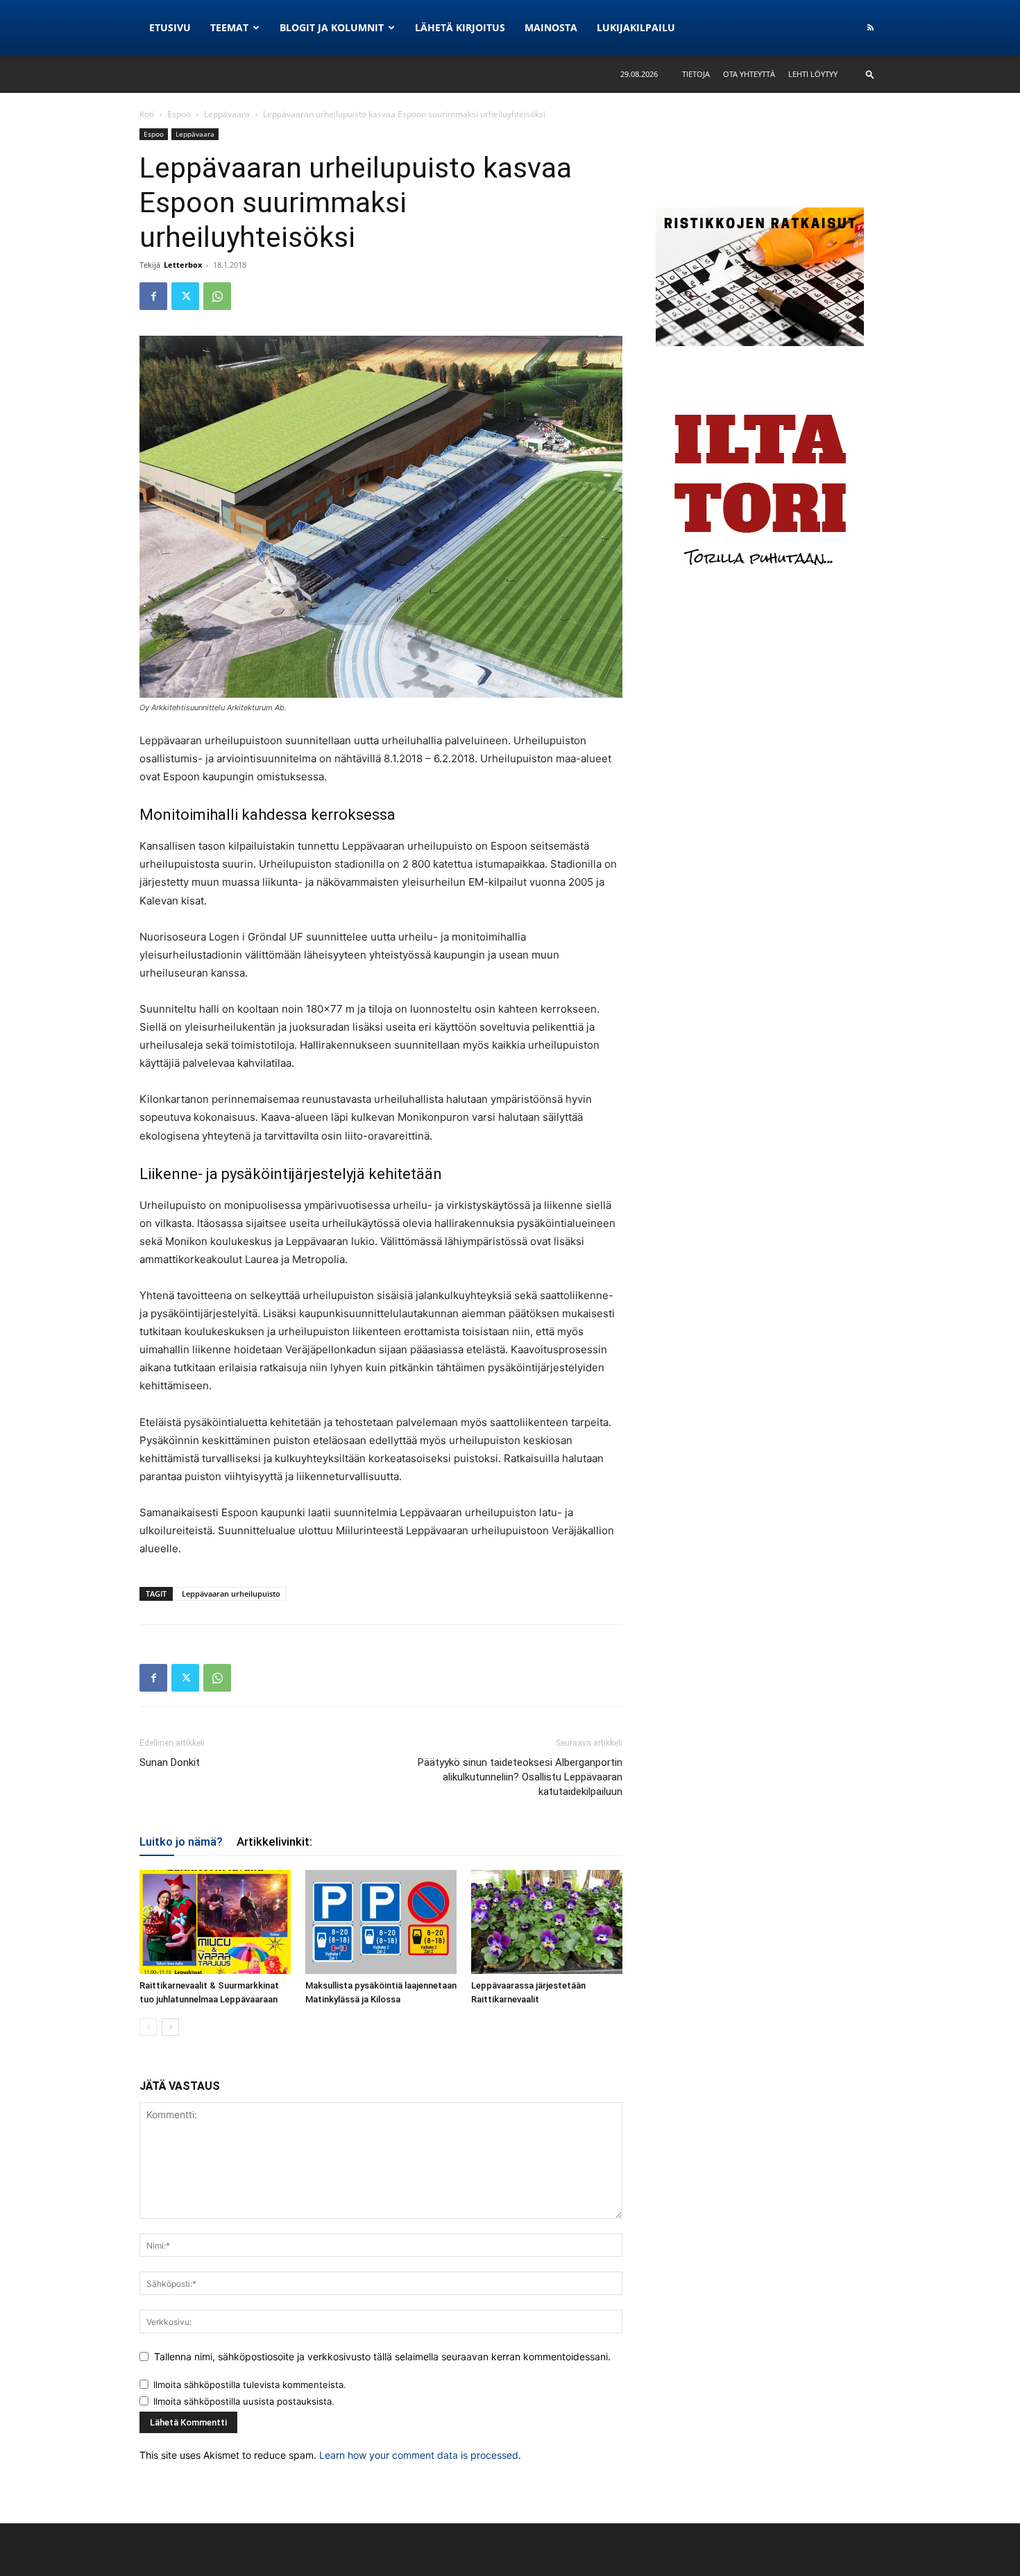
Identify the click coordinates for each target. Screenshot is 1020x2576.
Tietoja (696, 74)
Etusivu (170, 27)
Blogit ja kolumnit (332, 27)
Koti (147, 114)
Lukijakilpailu (636, 27)
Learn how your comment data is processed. (420, 2455)
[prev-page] (148, 2027)
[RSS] (870, 28)
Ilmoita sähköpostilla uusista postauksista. (244, 2401)
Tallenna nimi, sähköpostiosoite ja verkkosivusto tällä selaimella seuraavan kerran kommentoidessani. (382, 2356)
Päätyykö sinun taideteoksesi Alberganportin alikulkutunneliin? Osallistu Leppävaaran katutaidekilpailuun (520, 1777)
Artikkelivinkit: (274, 1841)
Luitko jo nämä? (181, 1841)
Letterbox (183, 265)
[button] (870, 74)
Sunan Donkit (170, 1762)
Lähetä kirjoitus (460, 27)
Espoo (179, 114)
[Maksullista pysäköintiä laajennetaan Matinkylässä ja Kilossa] (381, 1922)
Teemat (229, 27)
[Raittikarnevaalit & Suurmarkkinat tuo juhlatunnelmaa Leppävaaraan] (215, 1922)
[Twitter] (185, 296)
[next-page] (170, 2027)
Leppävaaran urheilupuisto (231, 1594)
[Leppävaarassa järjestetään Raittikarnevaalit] (547, 1922)
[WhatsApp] (217, 296)
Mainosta (551, 27)
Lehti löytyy (813, 74)
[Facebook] (153, 296)
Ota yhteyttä (749, 74)
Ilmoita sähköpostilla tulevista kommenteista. (250, 2385)
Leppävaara (227, 114)
